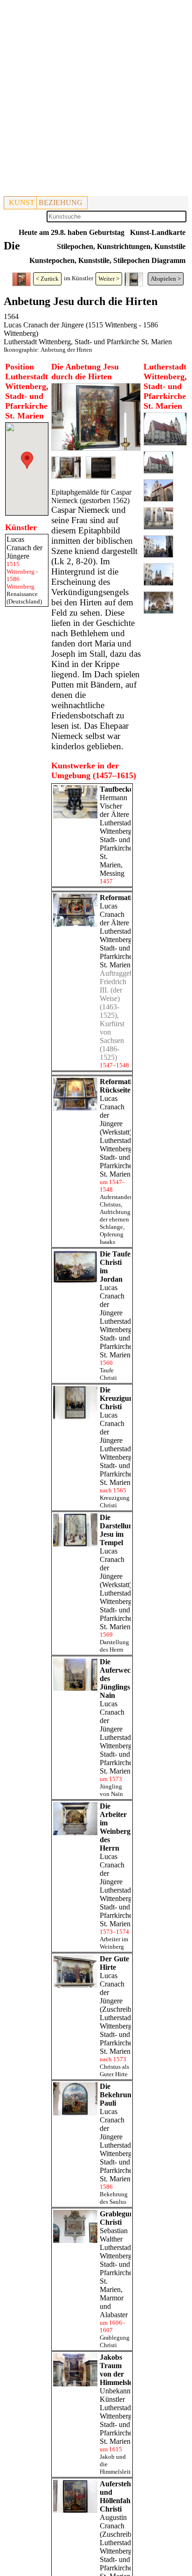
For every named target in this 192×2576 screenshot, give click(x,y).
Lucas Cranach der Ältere (114, 914)
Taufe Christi (108, 1374)
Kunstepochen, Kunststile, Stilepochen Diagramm (107, 260)
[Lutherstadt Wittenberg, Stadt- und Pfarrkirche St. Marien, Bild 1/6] (165, 443)
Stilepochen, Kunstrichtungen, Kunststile (121, 246)
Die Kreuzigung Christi (118, 1398)
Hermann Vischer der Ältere (114, 806)
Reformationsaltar (129, 898)
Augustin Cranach (113, 2522)
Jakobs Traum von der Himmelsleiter (121, 2370)
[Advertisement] (96, 100)
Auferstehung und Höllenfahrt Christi (121, 2496)
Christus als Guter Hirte (114, 2070)
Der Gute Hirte (114, 1963)
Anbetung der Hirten (66, 350)
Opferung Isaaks (112, 1238)
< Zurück (47, 279)
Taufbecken (118, 789)
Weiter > (109, 279)
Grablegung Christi (119, 2218)
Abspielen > (166, 279)
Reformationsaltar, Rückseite (129, 1086)
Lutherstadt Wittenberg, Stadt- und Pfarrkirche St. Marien (88, 342)
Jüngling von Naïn (111, 1790)
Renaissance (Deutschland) (24, 598)
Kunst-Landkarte (158, 232)
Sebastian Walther (114, 2235)
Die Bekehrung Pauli (117, 2095)
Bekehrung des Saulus (114, 2198)
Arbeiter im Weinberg (114, 1943)
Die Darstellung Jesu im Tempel (118, 1530)
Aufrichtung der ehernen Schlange (115, 1219)
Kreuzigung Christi (115, 1501)
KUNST (22, 202)
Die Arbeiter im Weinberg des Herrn (115, 1827)
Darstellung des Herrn (114, 1646)
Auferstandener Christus (119, 1201)
